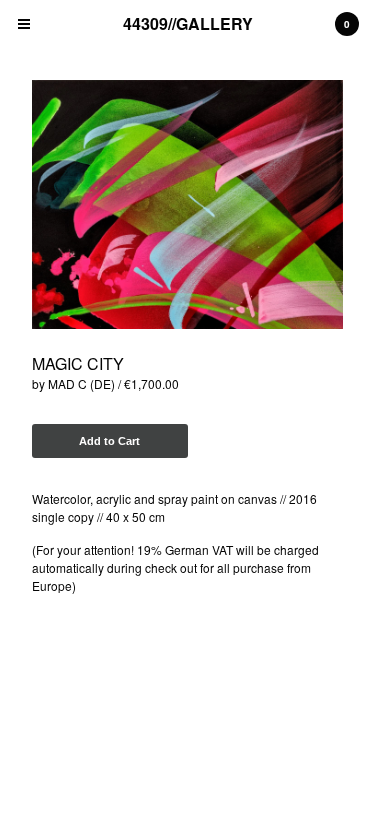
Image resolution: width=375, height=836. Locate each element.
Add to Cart (109, 441)
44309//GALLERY (188, 23)
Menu (24, 24)
